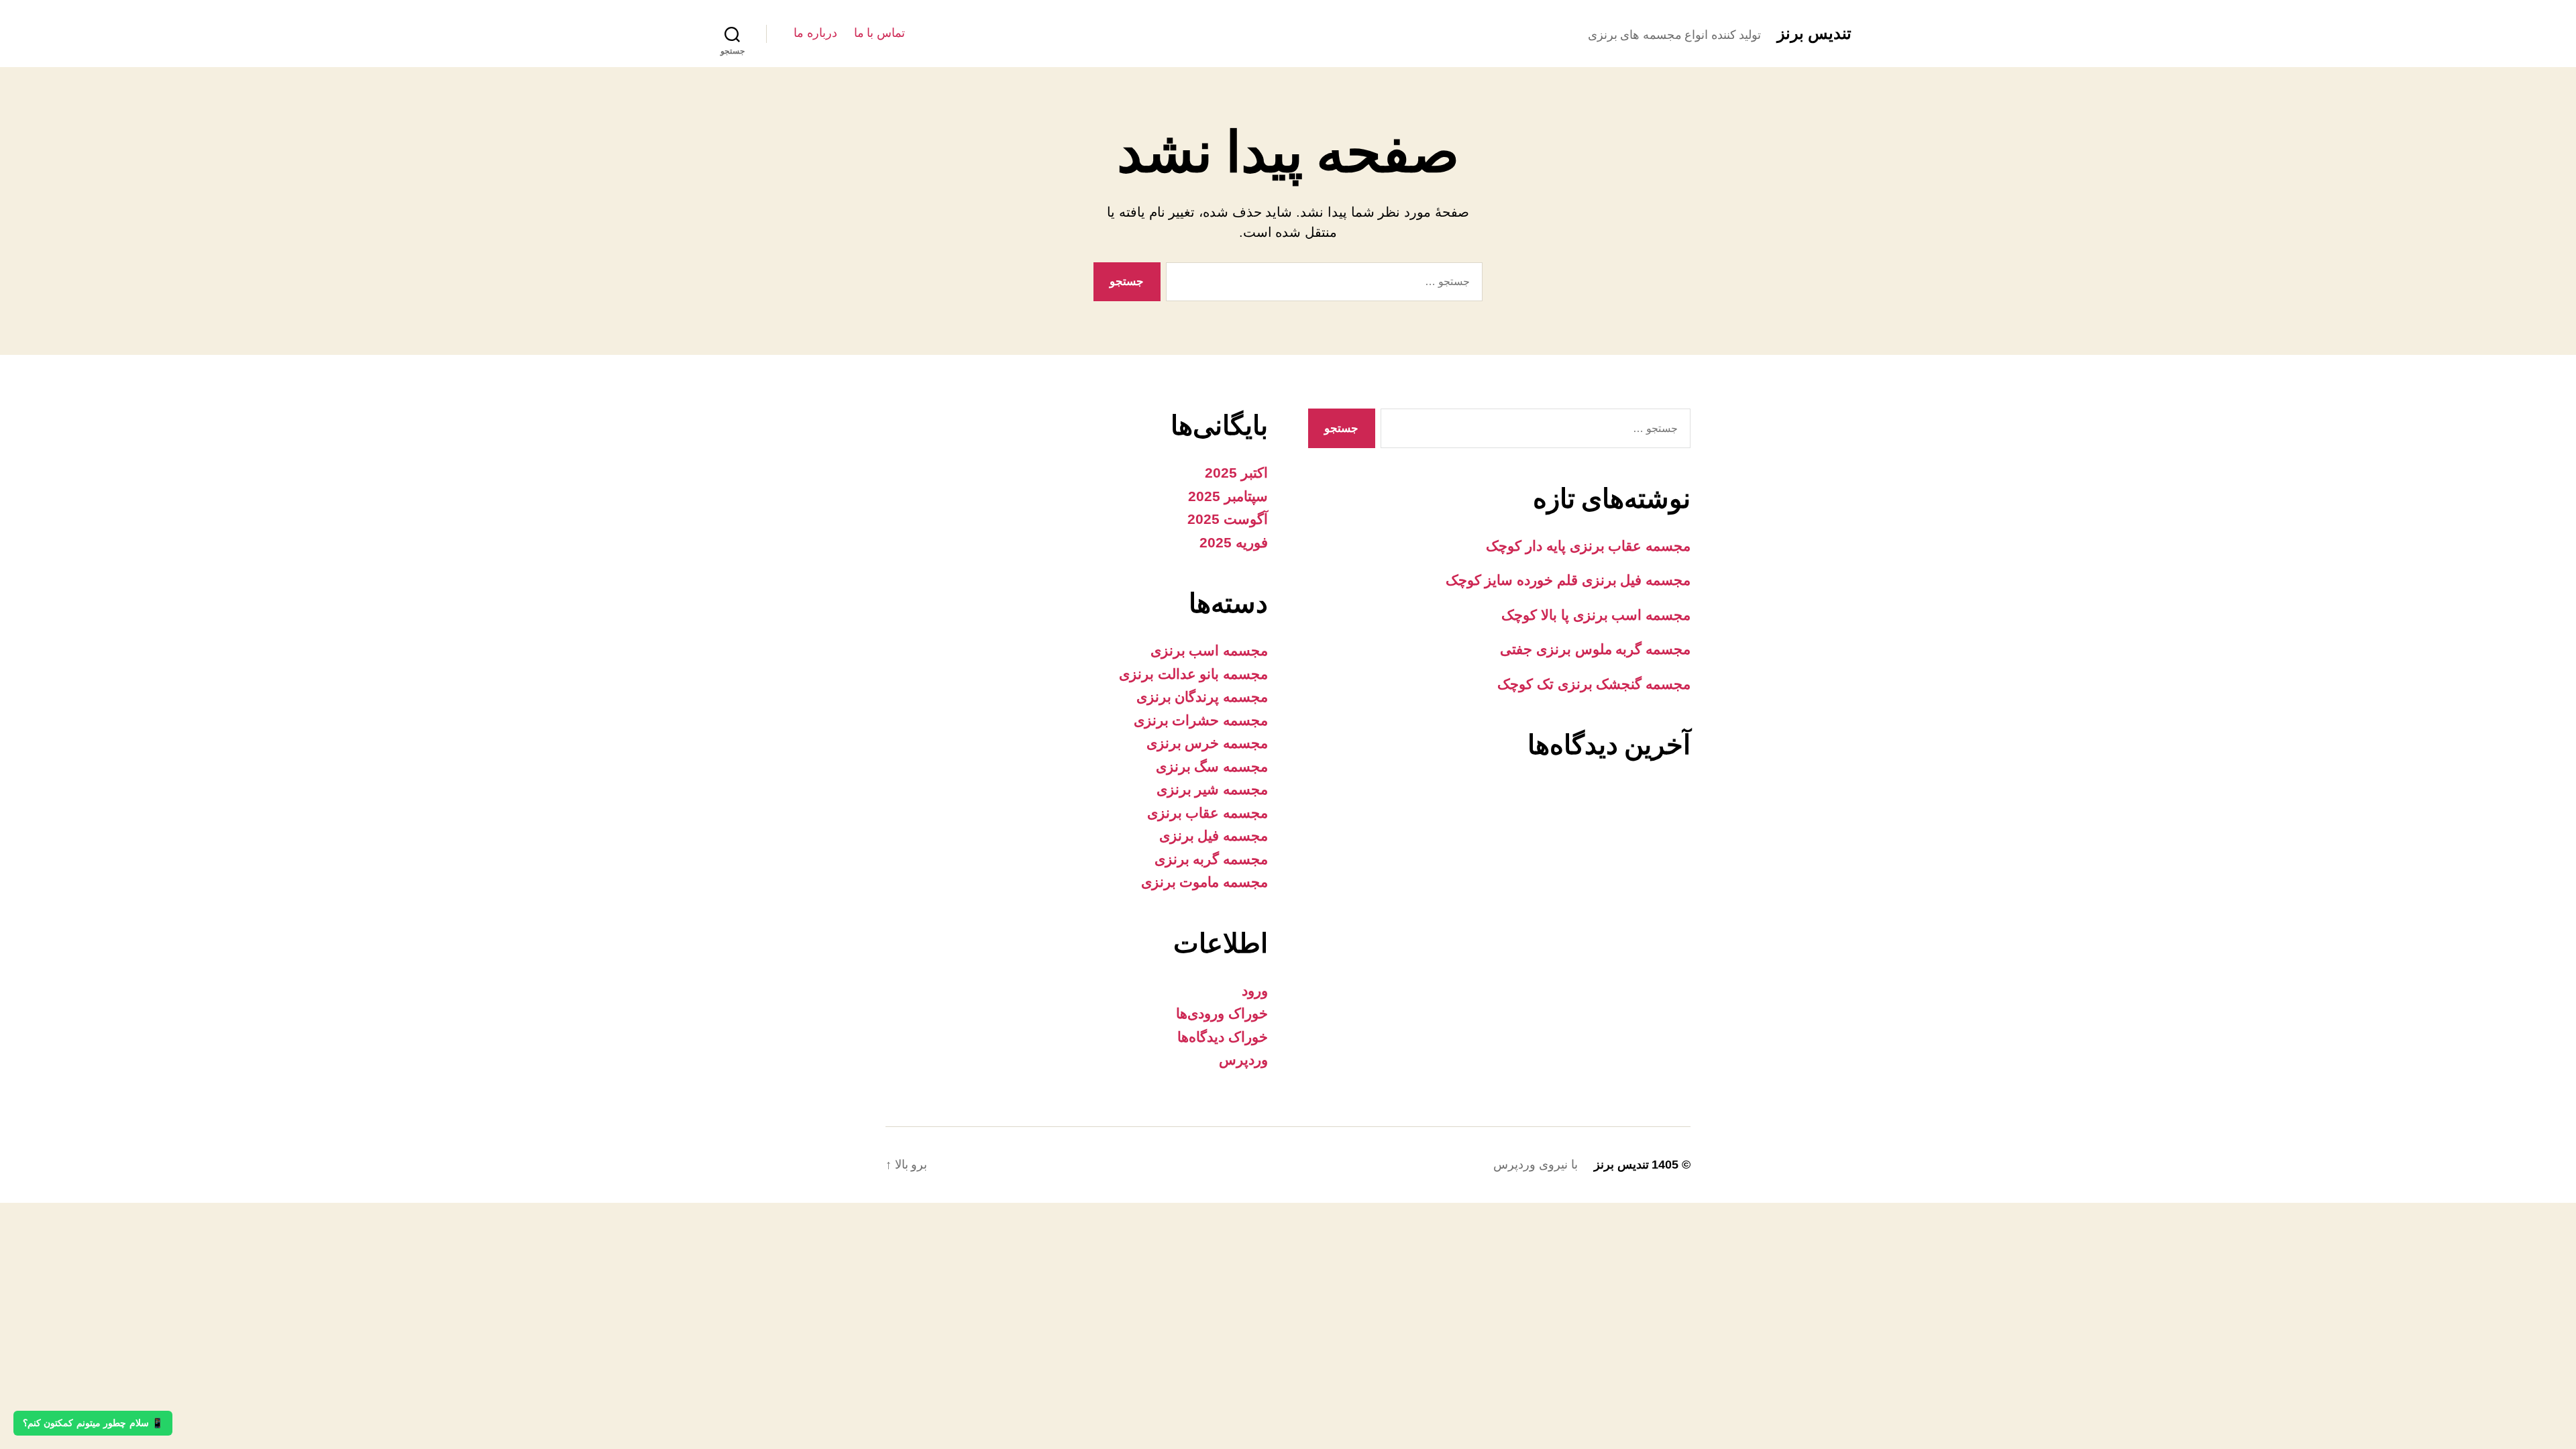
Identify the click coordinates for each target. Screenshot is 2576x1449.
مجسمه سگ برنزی (1212, 766)
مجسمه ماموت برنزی (1204, 882)
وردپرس (1243, 1060)
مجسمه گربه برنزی (1211, 859)
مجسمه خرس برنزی (1207, 743)
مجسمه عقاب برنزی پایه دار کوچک (1588, 546)
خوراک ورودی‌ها (1222, 1013)
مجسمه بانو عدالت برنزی (1193, 674)
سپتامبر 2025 (1228, 496)
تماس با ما (879, 33)
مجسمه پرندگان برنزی (1202, 697)
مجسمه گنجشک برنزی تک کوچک (1594, 684)
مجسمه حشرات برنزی (1201, 720)
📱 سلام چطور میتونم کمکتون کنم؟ (93, 1423)
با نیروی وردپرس (1535, 1165)
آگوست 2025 (1228, 519)
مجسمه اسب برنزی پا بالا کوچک (1596, 615)
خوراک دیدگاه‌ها (1223, 1037)
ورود (1255, 990)
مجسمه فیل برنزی (1214, 836)
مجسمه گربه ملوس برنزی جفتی (1595, 649)
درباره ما (815, 33)
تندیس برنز (1814, 34)
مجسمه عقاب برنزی (1207, 813)
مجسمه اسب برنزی (1209, 650)
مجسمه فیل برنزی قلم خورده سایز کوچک (1568, 580)
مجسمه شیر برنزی (1212, 789)
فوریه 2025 (1234, 542)
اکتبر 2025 (1236, 473)
